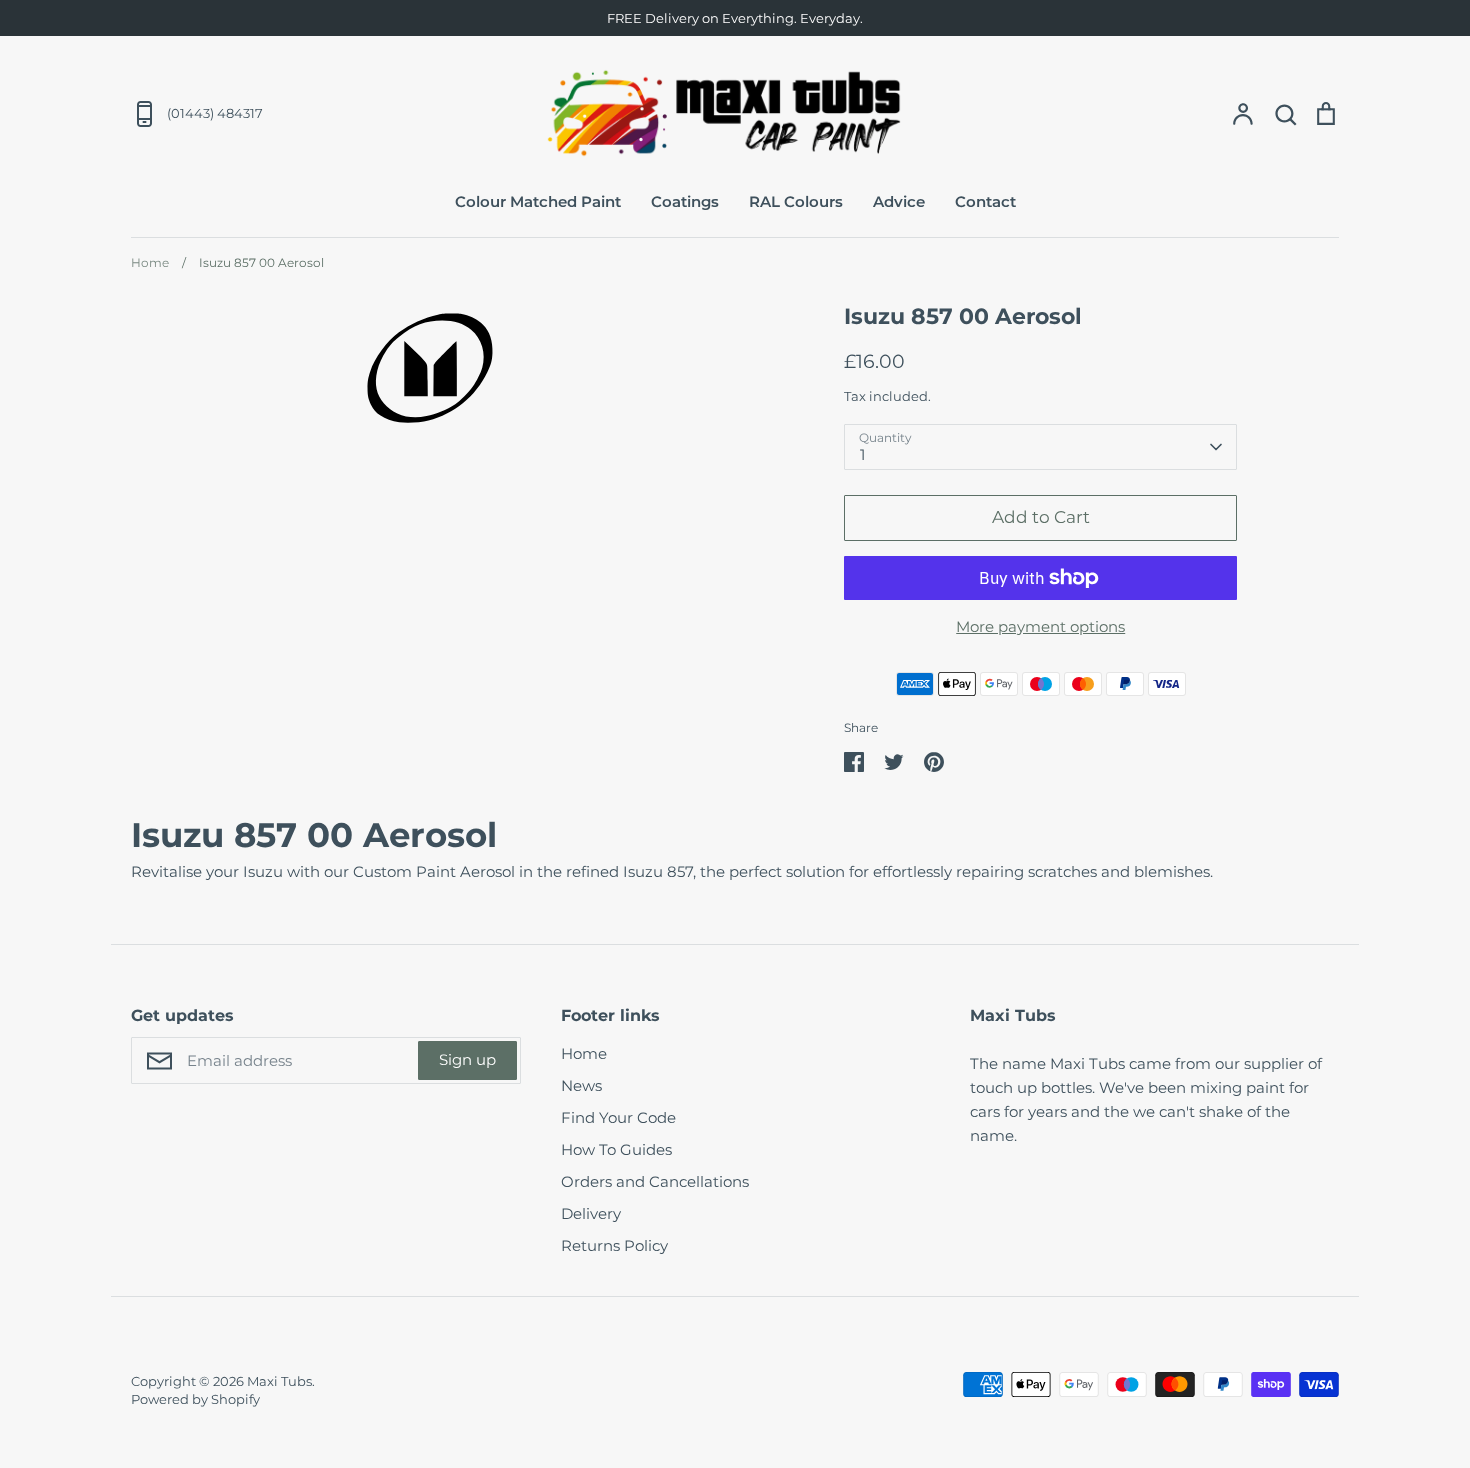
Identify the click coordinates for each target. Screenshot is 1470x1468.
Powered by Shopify (195, 1399)
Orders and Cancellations (655, 1181)
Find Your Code (618, 1117)
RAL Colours (796, 201)
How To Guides (616, 1149)
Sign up (467, 1059)
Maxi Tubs (279, 1381)
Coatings (685, 201)
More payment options (1040, 626)
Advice (899, 201)
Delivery (591, 1213)
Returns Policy (614, 1245)
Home (584, 1053)
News (581, 1085)
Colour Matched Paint (538, 201)
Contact (985, 201)
